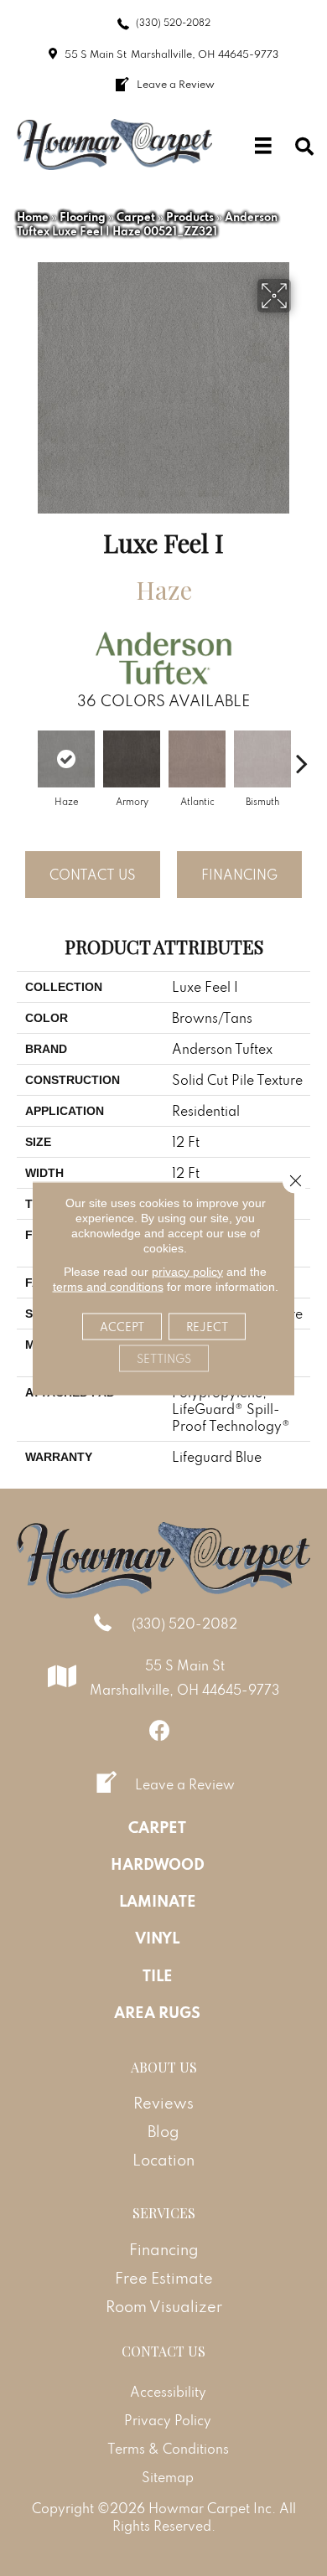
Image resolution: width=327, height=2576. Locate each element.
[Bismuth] (262, 759)
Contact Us (93, 875)
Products (190, 217)
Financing (239, 875)
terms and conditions (108, 1286)
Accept (122, 1326)
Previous (25, 755)
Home (33, 217)
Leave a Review (185, 1784)
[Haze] (66, 759)
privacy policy (187, 1271)
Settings (164, 1358)
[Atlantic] (197, 759)
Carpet (136, 217)
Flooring (83, 217)
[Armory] (132, 759)
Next (302, 755)
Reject (207, 1326)
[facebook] (160, 1730)
